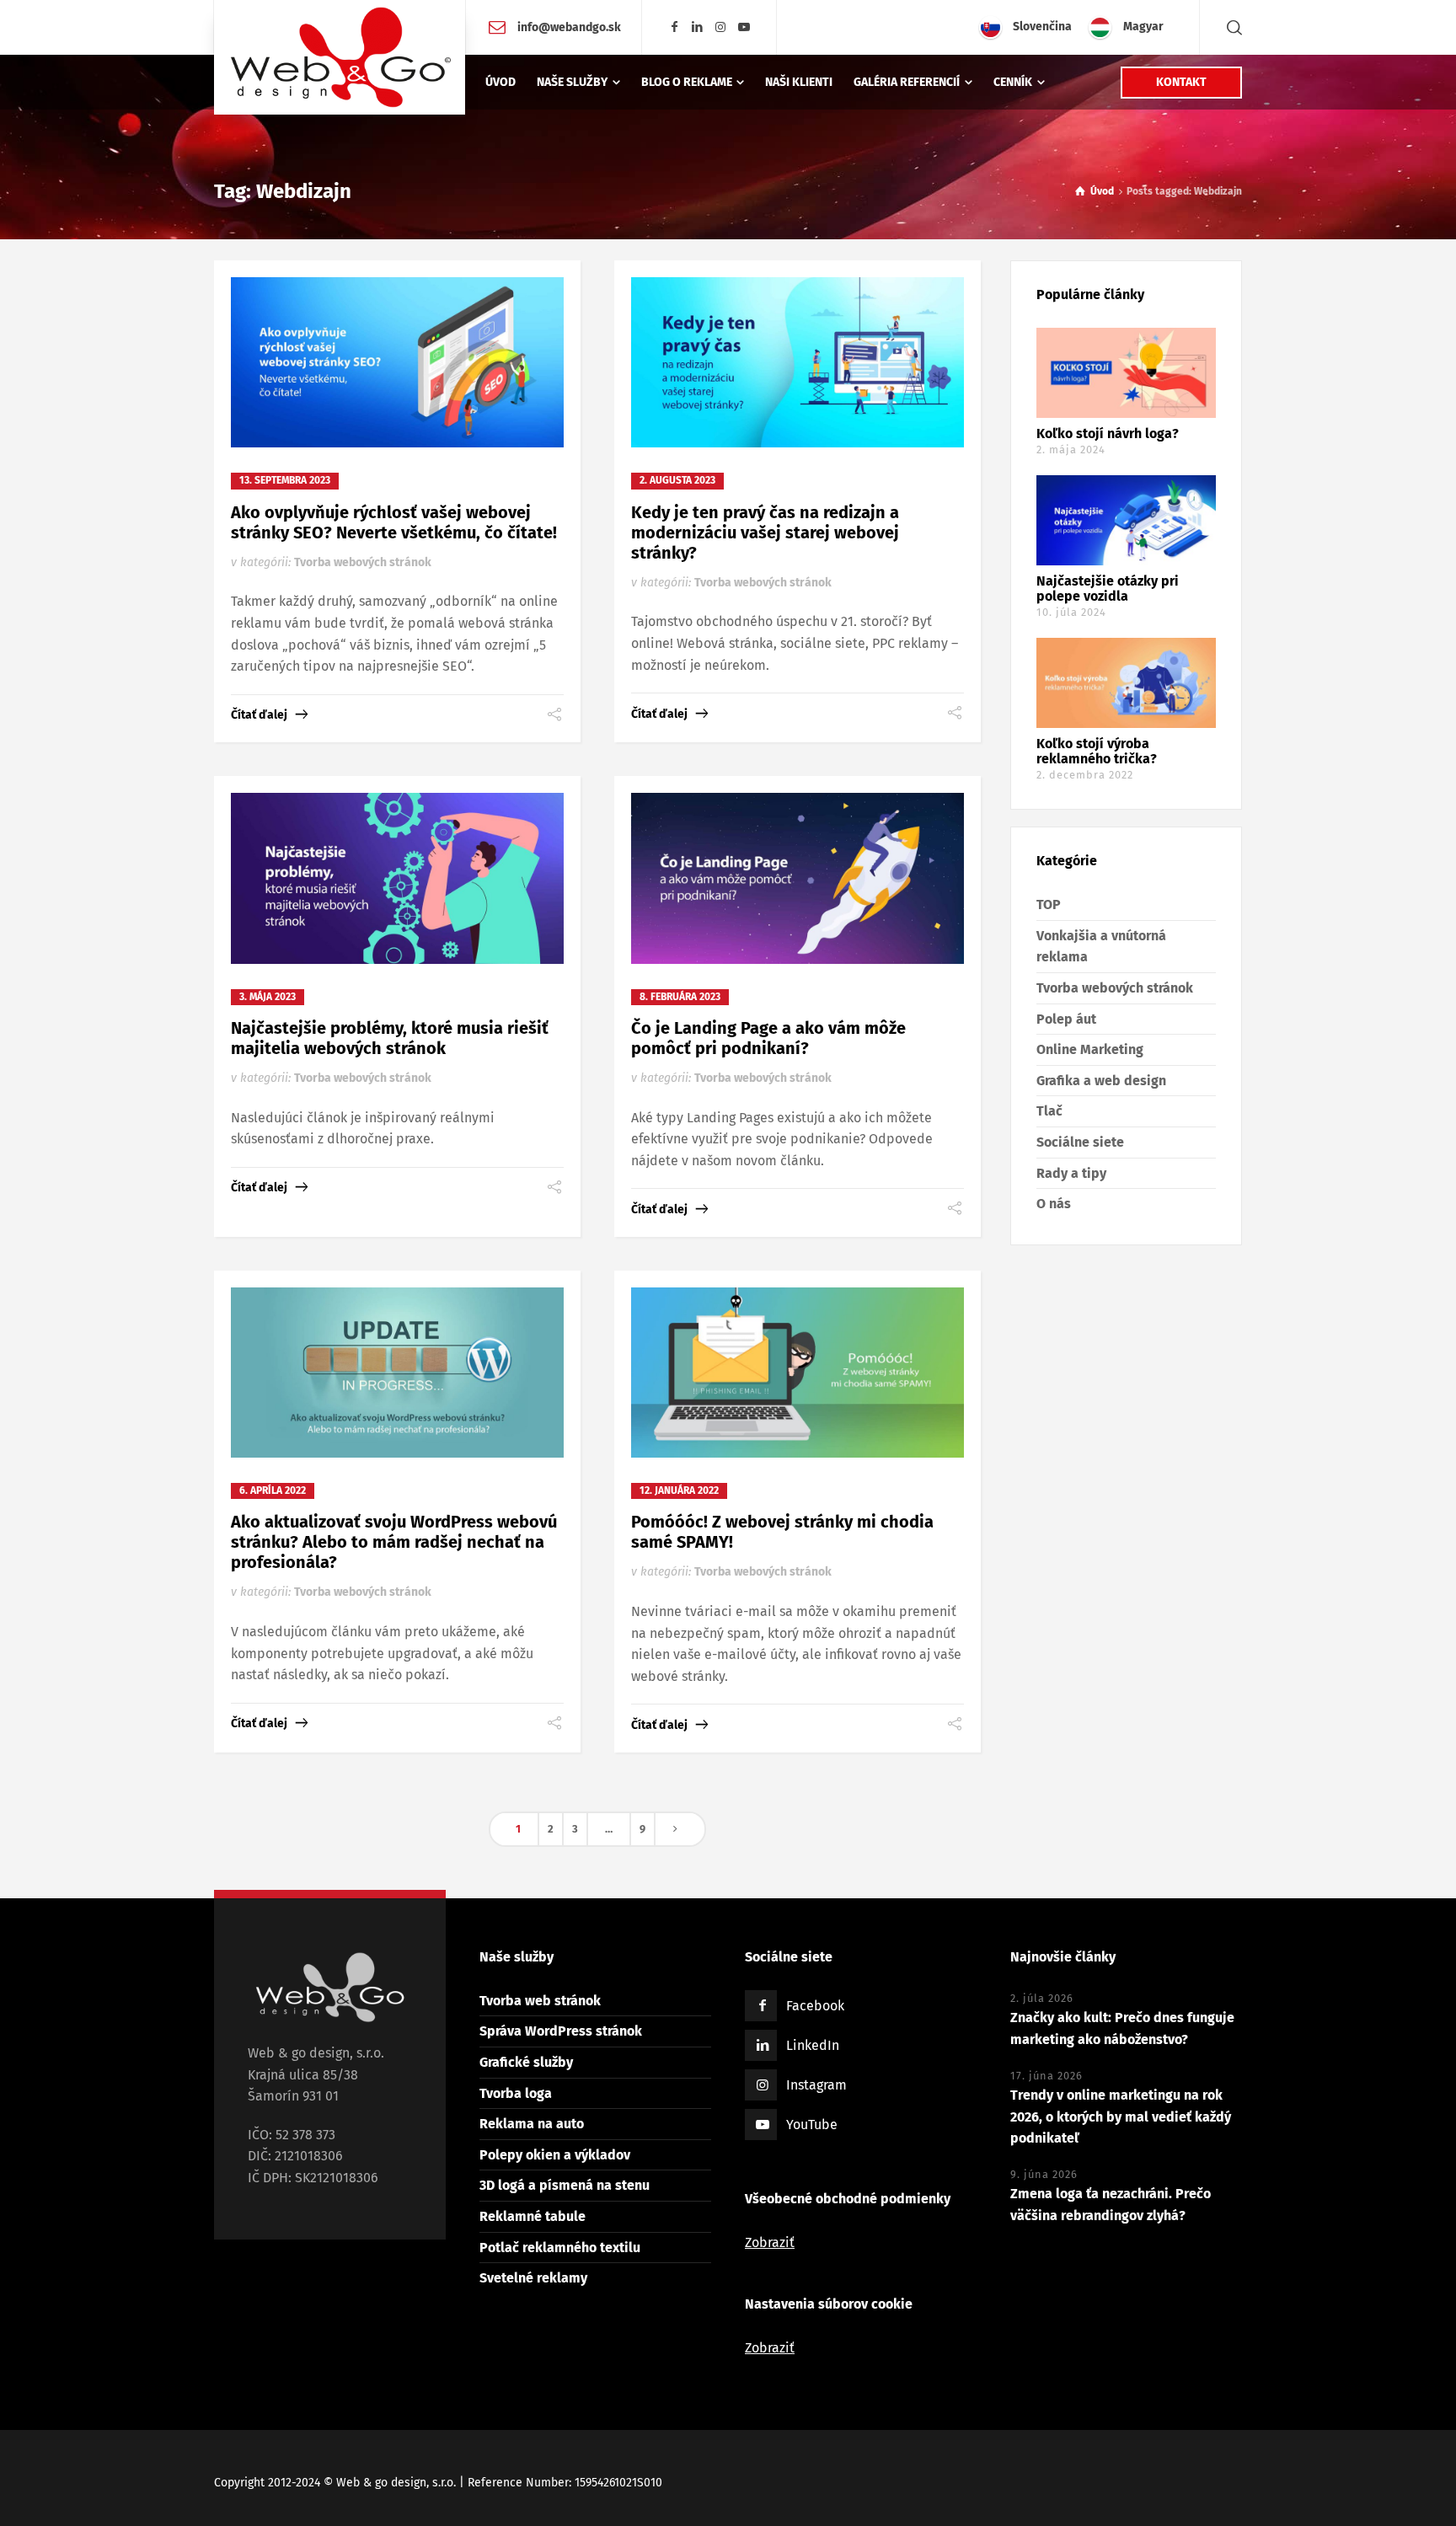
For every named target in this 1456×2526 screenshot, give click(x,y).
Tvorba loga (516, 2093)
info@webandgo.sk (568, 27)
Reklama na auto (532, 2124)
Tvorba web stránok (540, 2001)
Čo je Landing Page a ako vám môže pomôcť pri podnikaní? (768, 1038)
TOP (1049, 904)
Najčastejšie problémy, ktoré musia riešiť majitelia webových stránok (390, 1038)
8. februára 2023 (680, 997)
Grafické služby (526, 2062)
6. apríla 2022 (273, 1490)
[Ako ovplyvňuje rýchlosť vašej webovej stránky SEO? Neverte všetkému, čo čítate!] (397, 362)
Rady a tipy (1071, 1173)
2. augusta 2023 (677, 480)
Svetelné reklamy (533, 2278)
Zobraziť (770, 2242)
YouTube (812, 2125)
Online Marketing (1090, 1049)
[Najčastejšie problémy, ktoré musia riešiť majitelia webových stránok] (397, 878)
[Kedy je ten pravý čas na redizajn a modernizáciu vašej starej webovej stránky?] (798, 362)
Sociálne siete (1080, 1142)
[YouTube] (744, 27)
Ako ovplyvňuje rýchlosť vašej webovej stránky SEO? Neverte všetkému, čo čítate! (394, 522)
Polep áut (1066, 1019)
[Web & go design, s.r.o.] (340, 57)
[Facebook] (674, 27)
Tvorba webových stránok (363, 562)
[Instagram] (721, 27)
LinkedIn (813, 2045)
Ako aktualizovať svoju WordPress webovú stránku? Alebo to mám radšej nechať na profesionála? (394, 1542)
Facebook (815, 2006)
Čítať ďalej (259, 715)
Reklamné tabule (533, 2216)
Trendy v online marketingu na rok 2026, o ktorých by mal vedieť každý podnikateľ (1121, 2117)
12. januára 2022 (679, 1490)
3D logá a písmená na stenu (565, 2185)
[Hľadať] (1231, 27)
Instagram (816, 2085)
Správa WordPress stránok (561, 2031)
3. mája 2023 (268, 997)
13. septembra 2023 (285, 480)
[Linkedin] (698, 27)
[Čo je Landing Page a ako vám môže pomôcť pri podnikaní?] (798, 878)
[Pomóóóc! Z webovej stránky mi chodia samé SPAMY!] (798, 1373)
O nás (1054, 1204)
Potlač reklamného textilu (560, 2248)
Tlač (1049, 1111)
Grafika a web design (1101, 1081)
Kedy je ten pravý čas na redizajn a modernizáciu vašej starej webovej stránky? (765, 532)
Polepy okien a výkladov (555, 2155)
